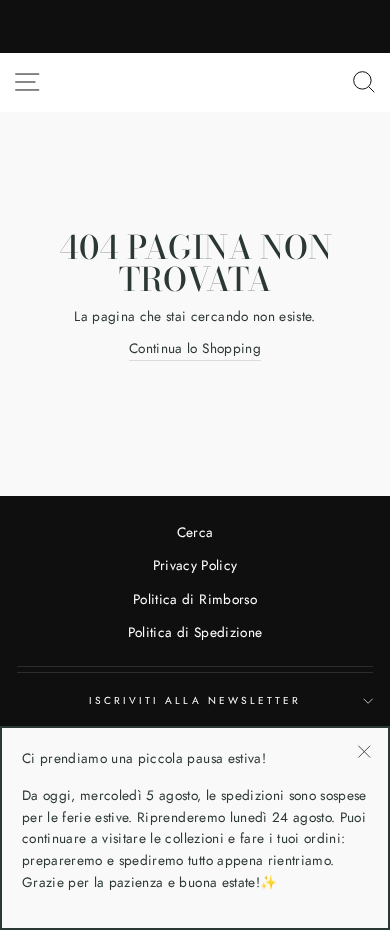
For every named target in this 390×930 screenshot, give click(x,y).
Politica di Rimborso (195, 599)
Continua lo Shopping (195, 348)
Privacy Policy (195, 565)
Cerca (195, 532)
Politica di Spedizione (195, 632)
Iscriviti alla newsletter (195, 700)
